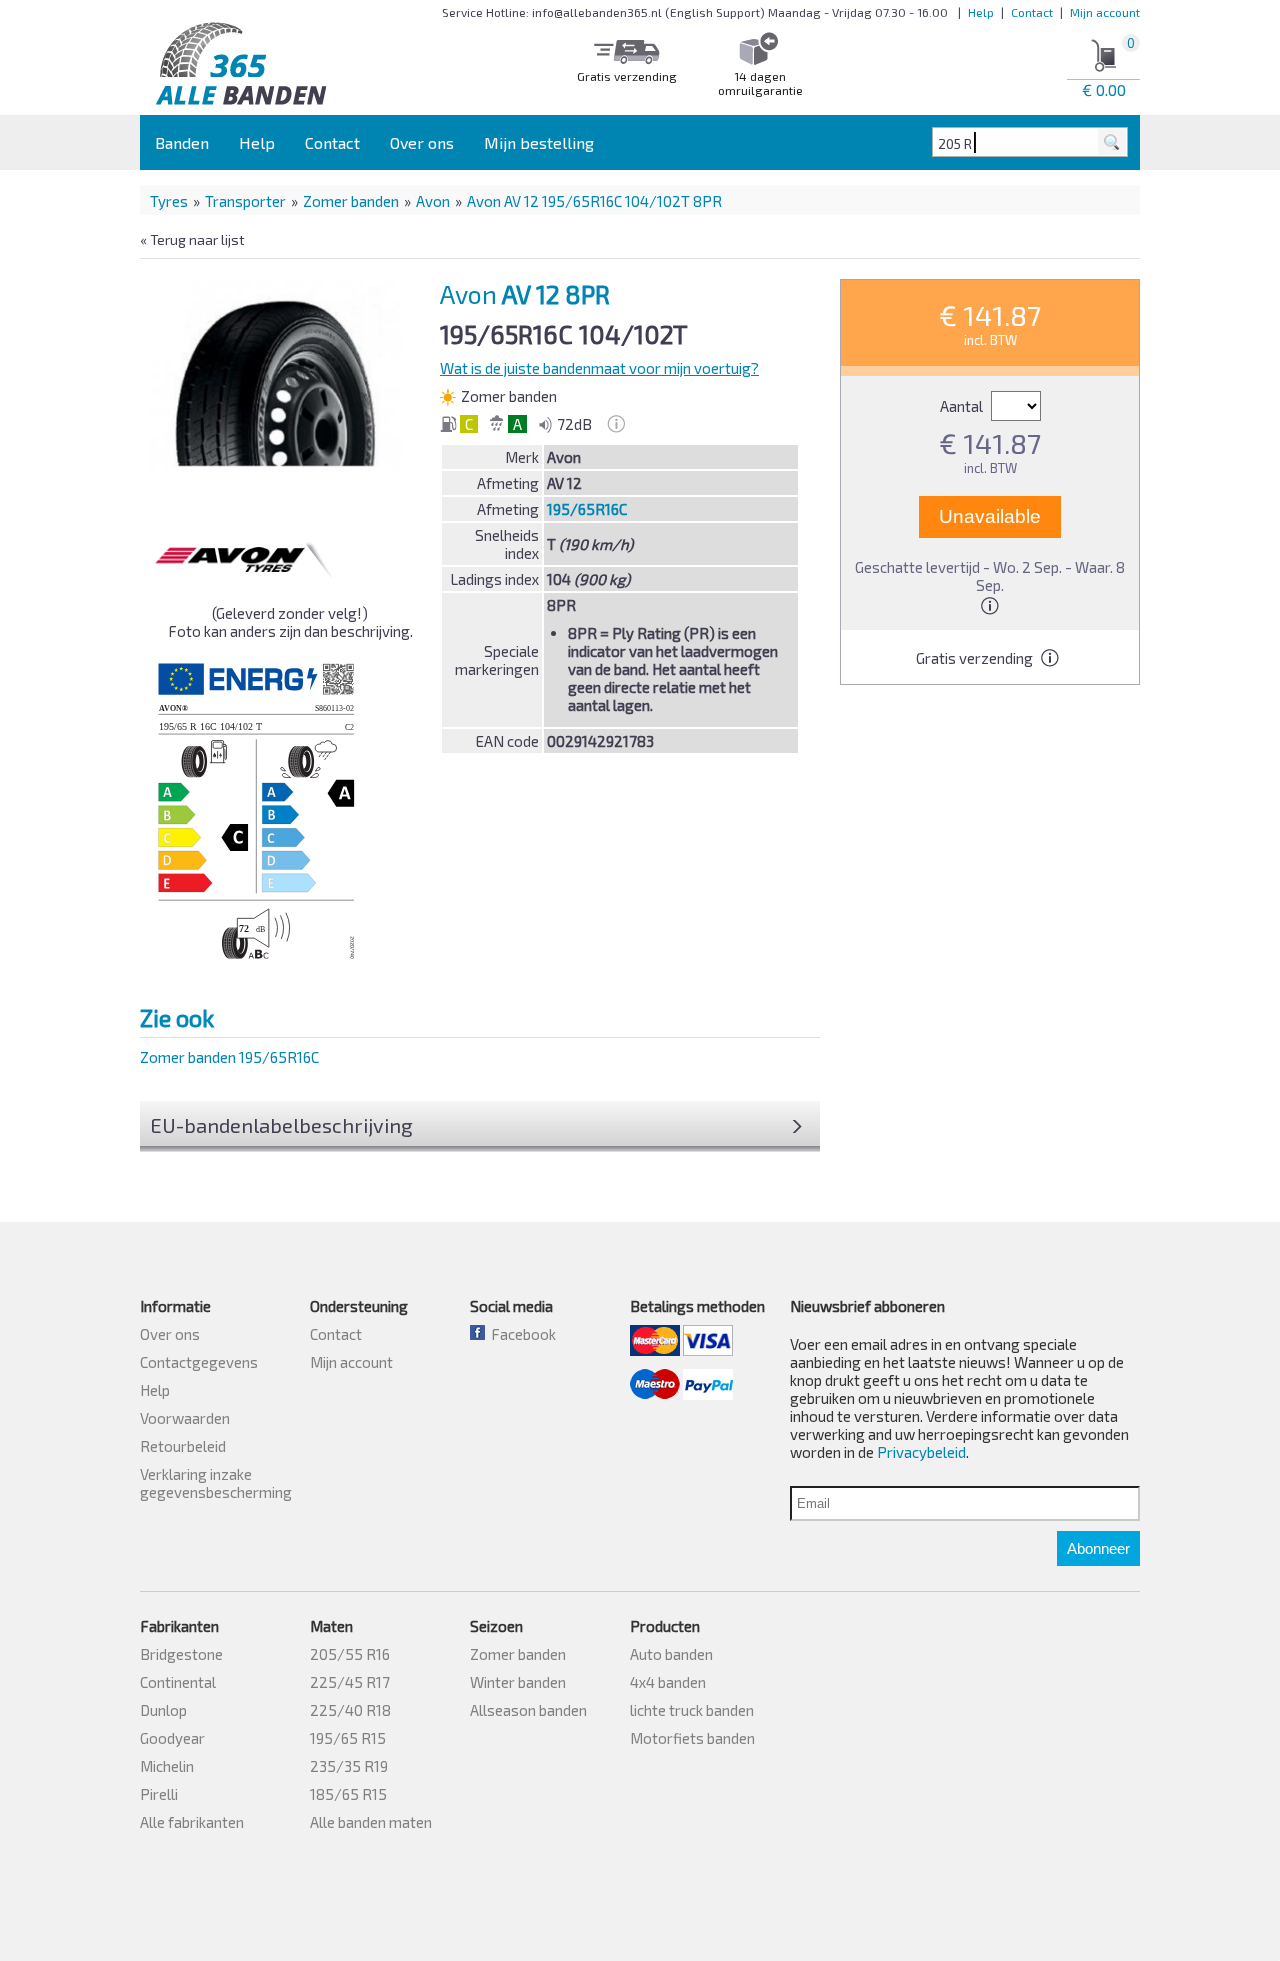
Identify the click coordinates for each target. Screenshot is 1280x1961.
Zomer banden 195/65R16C (229, 1057)
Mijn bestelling (539, 142)
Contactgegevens (199, 1362)
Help (981, 12)
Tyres (169, 201)
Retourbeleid (183, 1446)
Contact (1032, 12)
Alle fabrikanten (192, 1822)
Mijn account (1105, 12)
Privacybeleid (921, 1452)
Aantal (963, 406)
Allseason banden (528, 1710)
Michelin (167, 1766)
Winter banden (518, 1682)
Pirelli (159, 1794)
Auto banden (671, 1654)
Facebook (520, 1334)
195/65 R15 (348, 1738)
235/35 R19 (349, 1766)
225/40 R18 (350, 1710)
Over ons (422, 142)
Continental (178, 1682)
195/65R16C (587, 509)
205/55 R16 (350, 1654)
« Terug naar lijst (192, 239)
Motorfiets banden (692, 1738)
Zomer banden (351, 201)
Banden (182, 142)
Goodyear (172, 1738)
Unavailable (990, 516)
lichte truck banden (692, 1710)
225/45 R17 (350, 1682)
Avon (433, 201)
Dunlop (163, 1710)
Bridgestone (181, 1654)
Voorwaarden (185, 1418)
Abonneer (1098, 1548)
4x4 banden (668, 1682)
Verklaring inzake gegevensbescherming (216, 1483)
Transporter (245, 201)
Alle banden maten (371, 1822)
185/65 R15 (348, 1794)
